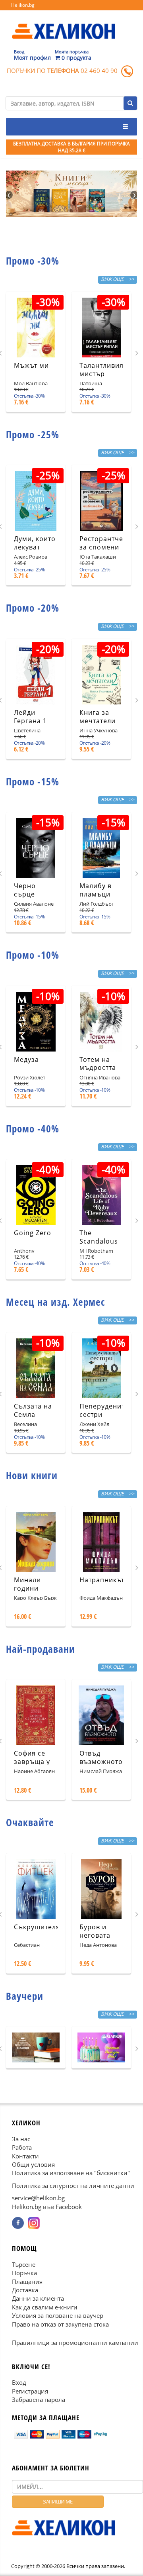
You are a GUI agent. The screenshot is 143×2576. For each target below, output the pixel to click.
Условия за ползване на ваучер (58, 2315)
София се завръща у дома (32, 1762)
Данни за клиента (38, 2299)
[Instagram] (34, 2223)
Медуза (26, 1059)
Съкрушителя (37, 1927)
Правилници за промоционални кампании (75, 2343)
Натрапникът (102, 1580)
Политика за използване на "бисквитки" (71, 2173)
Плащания (27, 2282)
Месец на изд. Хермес (55, 1302)
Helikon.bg (23, 5)
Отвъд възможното (101, 1757)
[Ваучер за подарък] (36, 2047)
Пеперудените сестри (104, 1410)
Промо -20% (33, 608)
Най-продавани (41, 1649)
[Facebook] (18, 2223)
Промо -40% (33, 1128)
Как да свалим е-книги (45, 2307)
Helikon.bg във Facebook (47, 2207)
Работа (22, 2147)
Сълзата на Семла (33, 1410)
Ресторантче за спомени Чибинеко (101, 547)
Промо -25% (33, 434)
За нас (21, 2139)
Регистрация (30, 2391)
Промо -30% (33, 261)
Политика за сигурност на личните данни (73, 2186)
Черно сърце (25, 890)
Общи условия (33, 2164)
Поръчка (24, 2273)
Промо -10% (33, 955)
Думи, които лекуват (35, 543)
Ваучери (25, 1996)
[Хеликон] (64, 24)
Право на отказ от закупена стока (60, 2324)
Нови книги (32, 1475)
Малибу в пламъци (96, 890)
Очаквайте (30, 1822)
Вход (19, 2382)
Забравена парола (39, 2399)
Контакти (25, 2156)
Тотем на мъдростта (98, 1064)
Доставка (25, 2290)
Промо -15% (33, 781)
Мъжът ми (31, 365)
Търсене (24, 2264)
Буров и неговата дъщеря (95, 1935)
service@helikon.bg (38, 2198)
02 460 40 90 (99, 71)
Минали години (27, 1584)
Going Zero (33, 1233)
